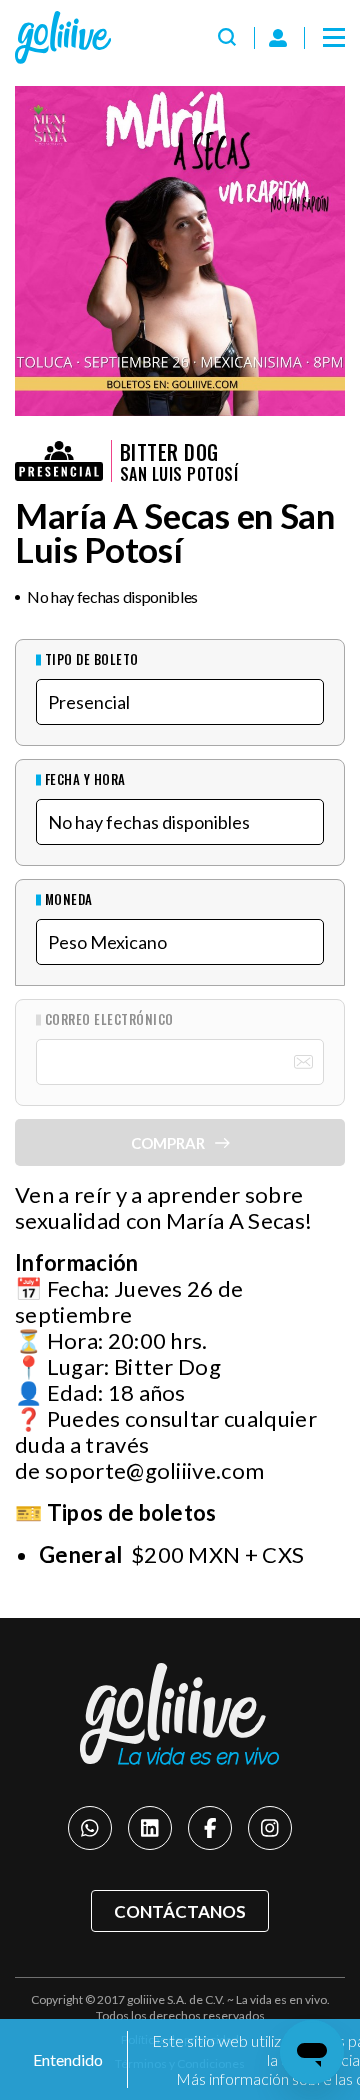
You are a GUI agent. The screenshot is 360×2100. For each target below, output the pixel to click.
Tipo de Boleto (92, 659)
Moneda (69, 899)
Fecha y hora (85, 779)
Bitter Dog (169, 452)
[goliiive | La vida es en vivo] (63, 37)
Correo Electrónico (109, 1019)
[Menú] (334, 38)
